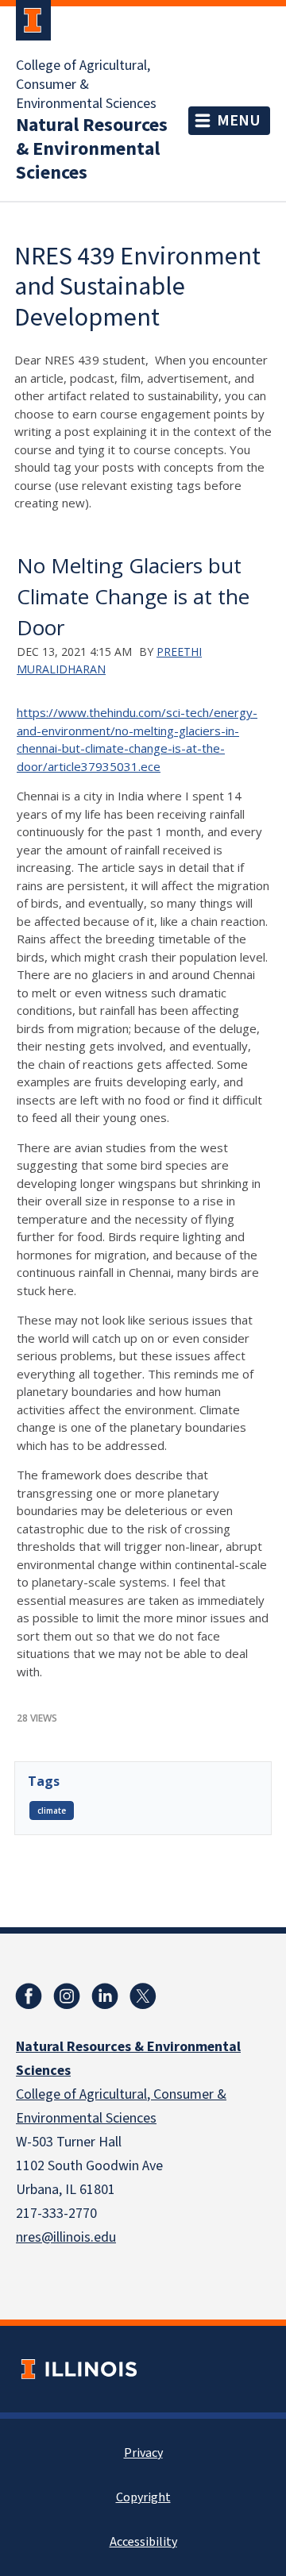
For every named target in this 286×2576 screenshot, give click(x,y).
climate (52, 1811)
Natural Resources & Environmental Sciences (92, 149)
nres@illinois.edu (66, 2237)
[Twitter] (143, 1996)
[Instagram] (67, 1996)
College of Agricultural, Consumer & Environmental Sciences (86, 85)
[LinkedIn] (105, 1996)
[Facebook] (29, 1996)
